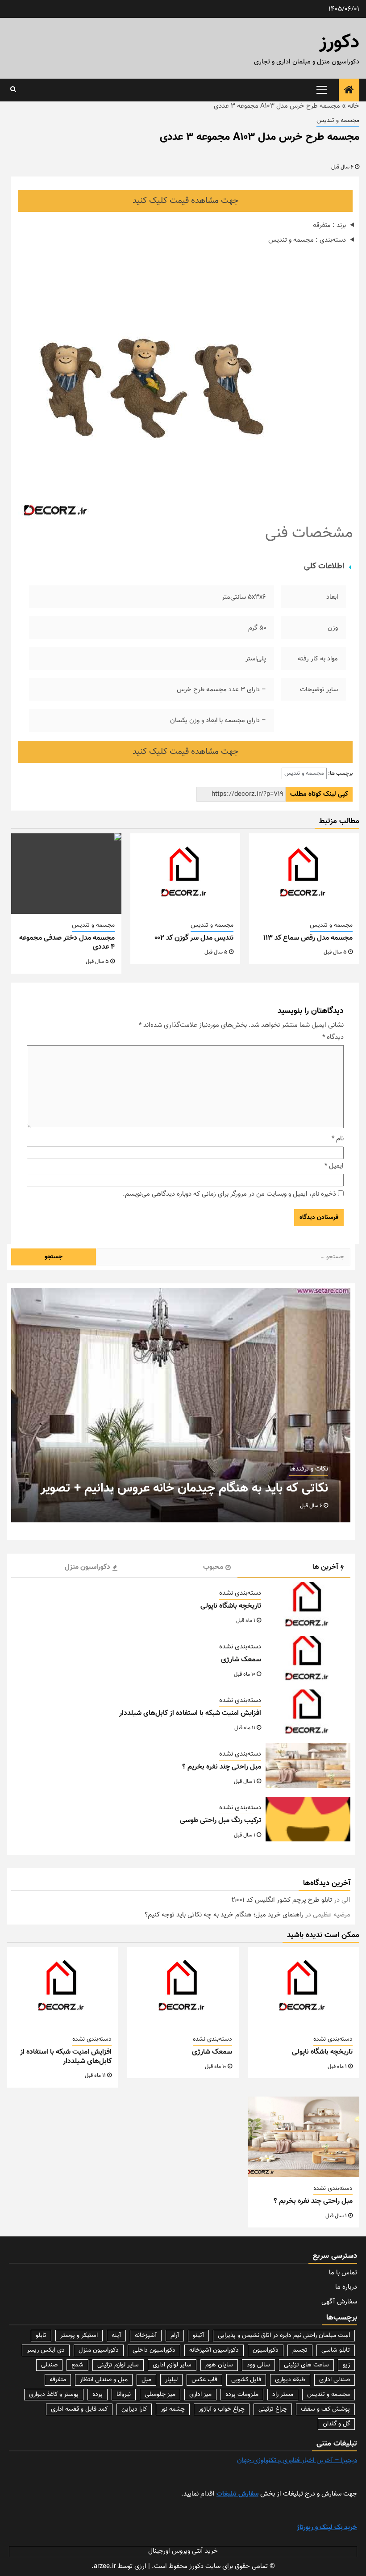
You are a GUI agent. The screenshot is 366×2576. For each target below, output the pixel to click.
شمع (77, 2365)
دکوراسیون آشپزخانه (214, 2350)
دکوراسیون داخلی (154, 2350)
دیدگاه (333, 1038)
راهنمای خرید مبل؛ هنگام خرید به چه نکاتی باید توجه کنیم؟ (224, 1915)
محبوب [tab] (213, 1567)
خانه (354, 106)
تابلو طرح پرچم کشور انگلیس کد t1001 (282, 1900)
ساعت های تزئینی (306, 2365)
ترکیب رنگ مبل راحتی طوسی (220, 1821)
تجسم (300, 2350)
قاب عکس (204, 2380)
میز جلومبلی (160, 2395)
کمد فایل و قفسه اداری (79, 2409)
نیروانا (124, 2395)
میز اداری (200, 2395)
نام (338, 1139)
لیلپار (171, 2380)
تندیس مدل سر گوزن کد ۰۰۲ (194, 938)
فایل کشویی (246, 2380)
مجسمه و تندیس (338, 121)
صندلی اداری (335, 2380)
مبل (146, 2380)
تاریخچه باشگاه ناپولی (231, 1606)
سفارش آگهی (339, 2302)
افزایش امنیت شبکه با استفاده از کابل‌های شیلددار (190, 1713)
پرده (98, 2395)
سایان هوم (219, 2365)
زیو (346, 2365)
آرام (175, 2336)
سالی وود (258, 2365)
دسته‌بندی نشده (240, 1593)
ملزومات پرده (242, 2395)
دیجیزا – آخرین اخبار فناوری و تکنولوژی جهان (297, 2460)
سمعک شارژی (241, 1660)
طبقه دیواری (290, 2380)
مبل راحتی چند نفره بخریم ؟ (222, 1767)
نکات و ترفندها (309, 1469)
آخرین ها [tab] (325, 1567)
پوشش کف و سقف (325, 2409)
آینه (116, 2336)
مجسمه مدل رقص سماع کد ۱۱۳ (308, 938)
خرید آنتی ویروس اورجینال (183, 2551)
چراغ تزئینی (273, 2409)
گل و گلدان (336, 2424)
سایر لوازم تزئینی (118, 2365)
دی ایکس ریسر (46, 2350)
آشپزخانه (146, 2336)
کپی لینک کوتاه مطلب (319, 794)
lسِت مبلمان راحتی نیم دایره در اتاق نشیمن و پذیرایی (284, 2336)
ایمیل (334, 1166)
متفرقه (58, 2380)
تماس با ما (343, 2273)
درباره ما (346, 2287)
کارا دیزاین (134, 2409)
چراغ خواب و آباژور (222, 2409)
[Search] (13, 90)
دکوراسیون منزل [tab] (87, 1567)
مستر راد (283, 2395)
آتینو (198, 2336)
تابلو (41, 2336)
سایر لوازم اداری (172, 2365)
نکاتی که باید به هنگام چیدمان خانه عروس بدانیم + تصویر (184, 1488)
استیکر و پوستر (79, 2336)
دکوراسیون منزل (99, 2350)
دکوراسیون (266, 2350)
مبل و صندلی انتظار (104, 2380)
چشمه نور (173, 2409)
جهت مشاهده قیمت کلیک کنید (185, 201)
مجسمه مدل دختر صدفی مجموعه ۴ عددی (67, 943)
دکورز (339, 43)
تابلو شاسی (336, 2350)
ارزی (140, 2566)
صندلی (49, 2365)
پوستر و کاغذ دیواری (54, 2395)
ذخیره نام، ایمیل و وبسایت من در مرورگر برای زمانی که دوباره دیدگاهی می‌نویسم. (229, 1194)
